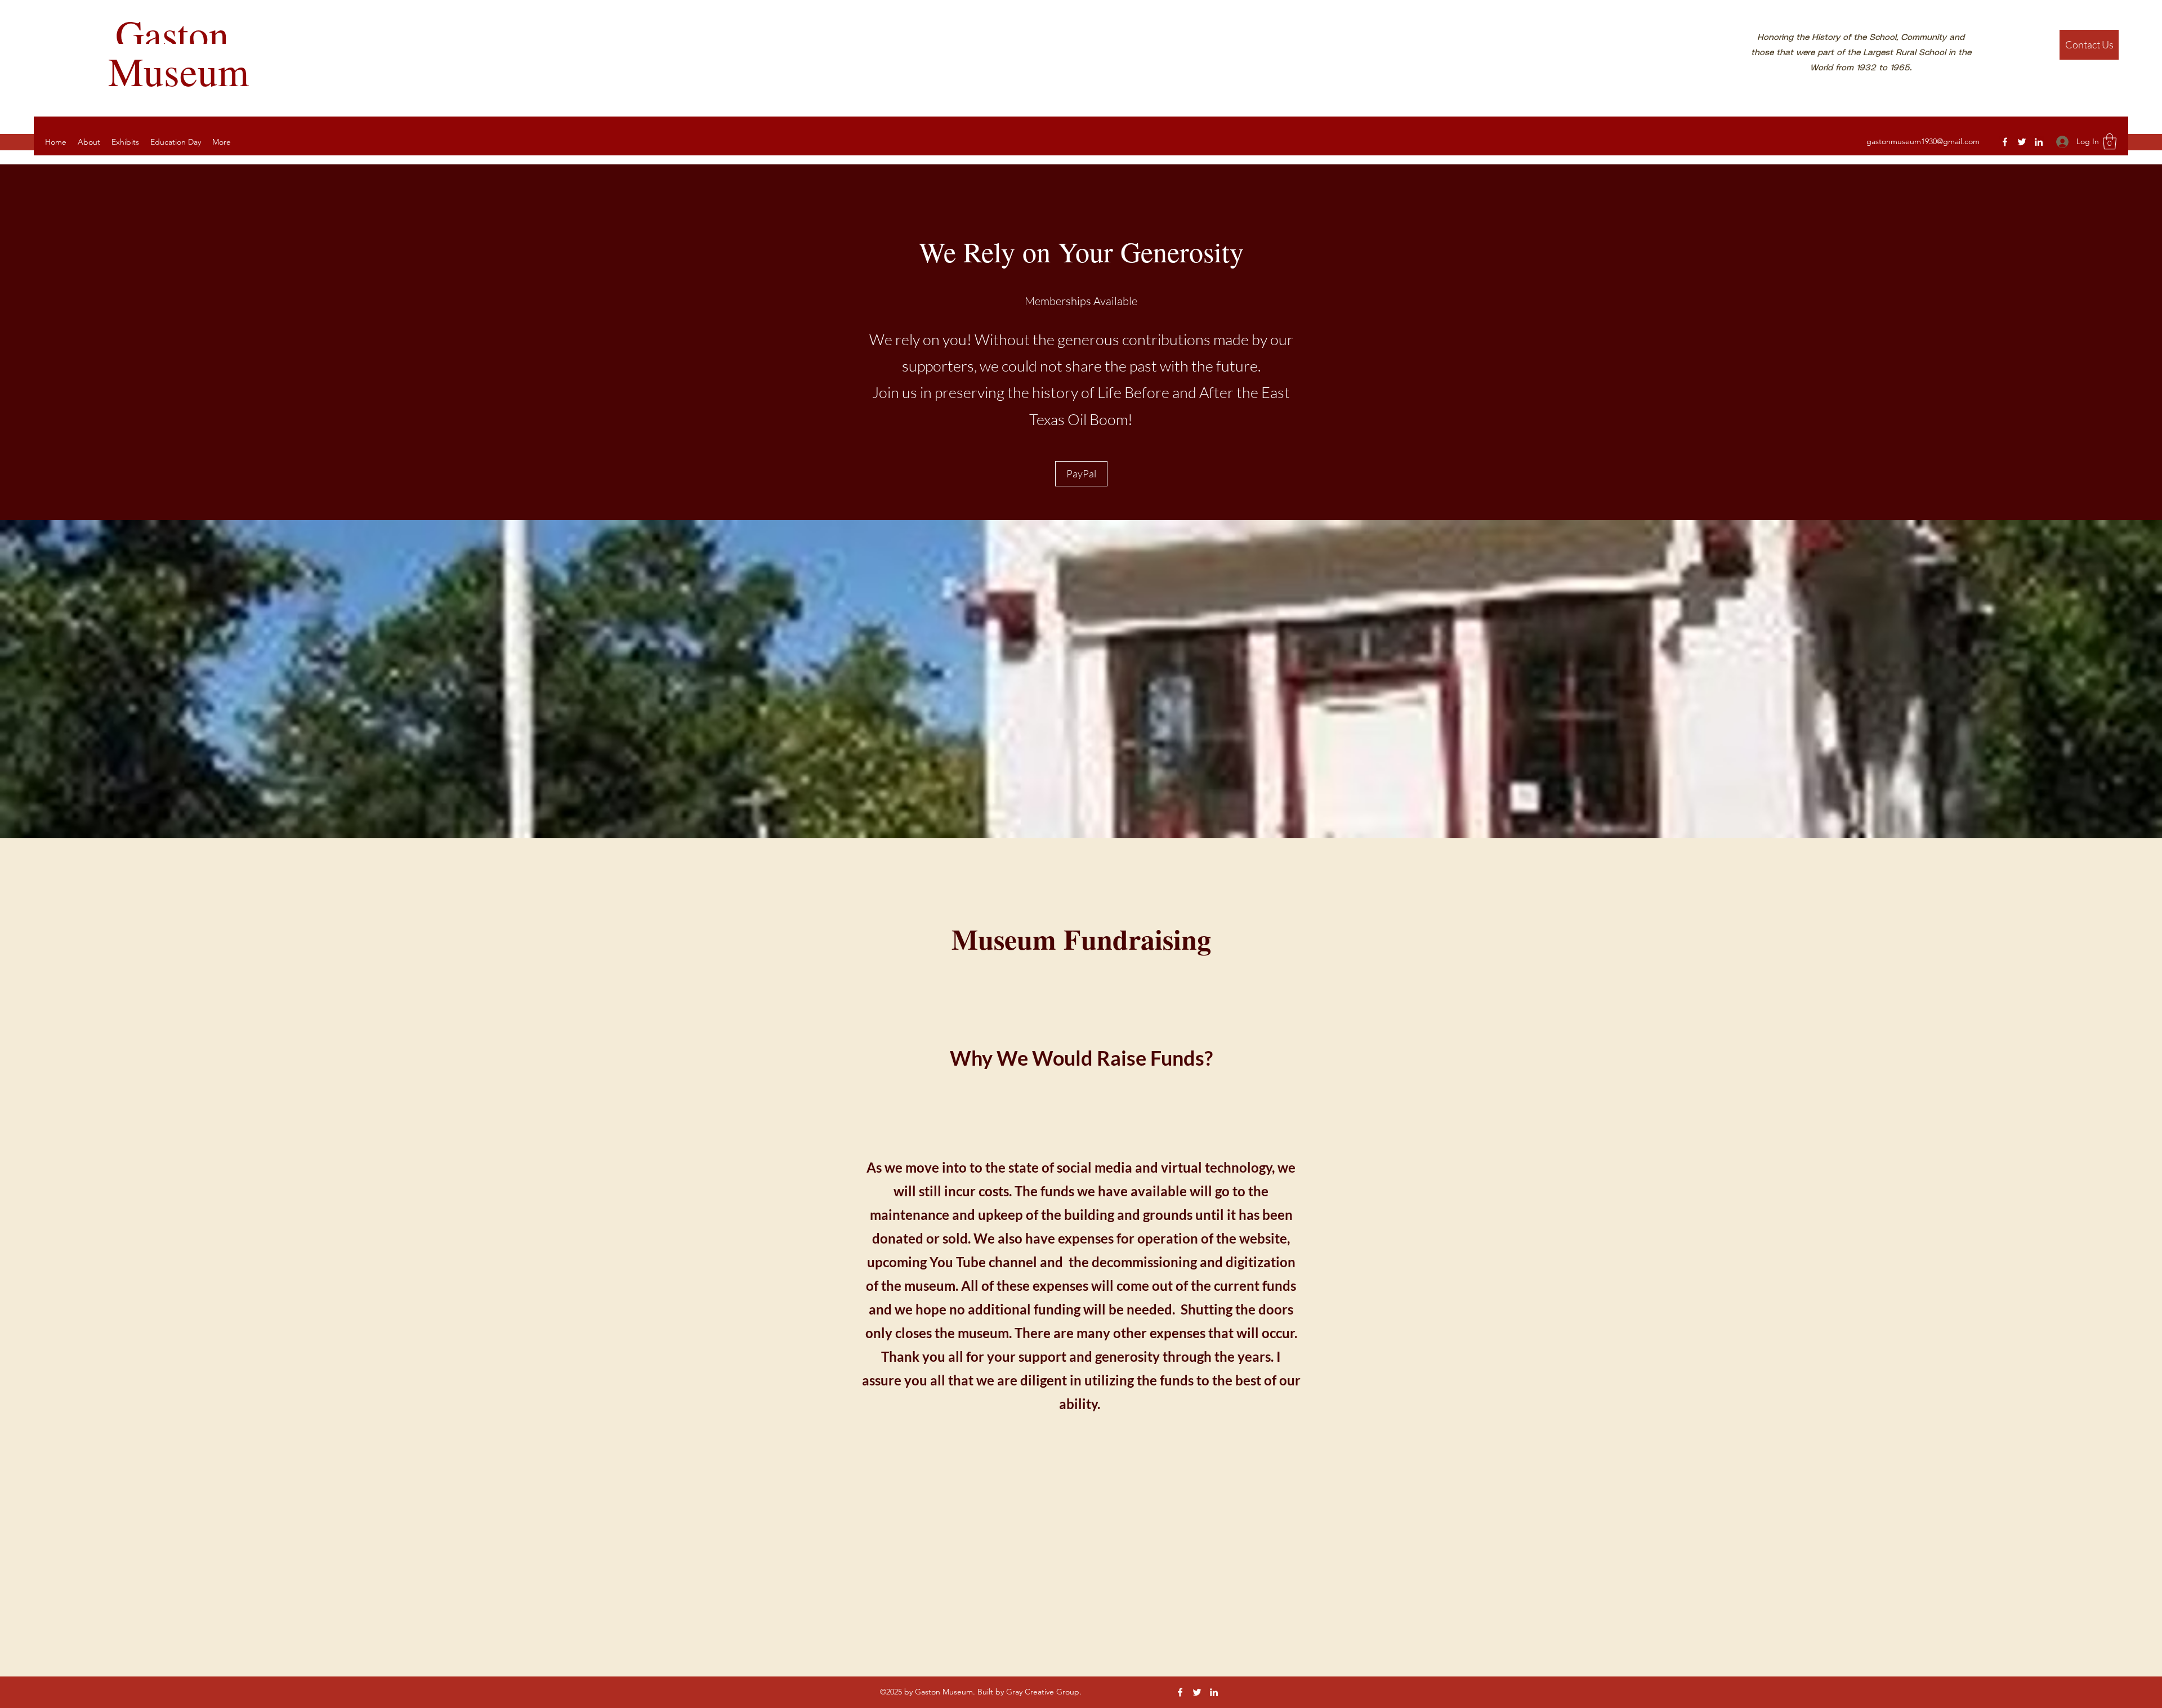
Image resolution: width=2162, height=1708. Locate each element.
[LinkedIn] (2039, 142)
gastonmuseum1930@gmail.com (1923, 141)
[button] (2110, 142)
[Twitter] (2022, 142)
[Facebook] (2005, 142)
